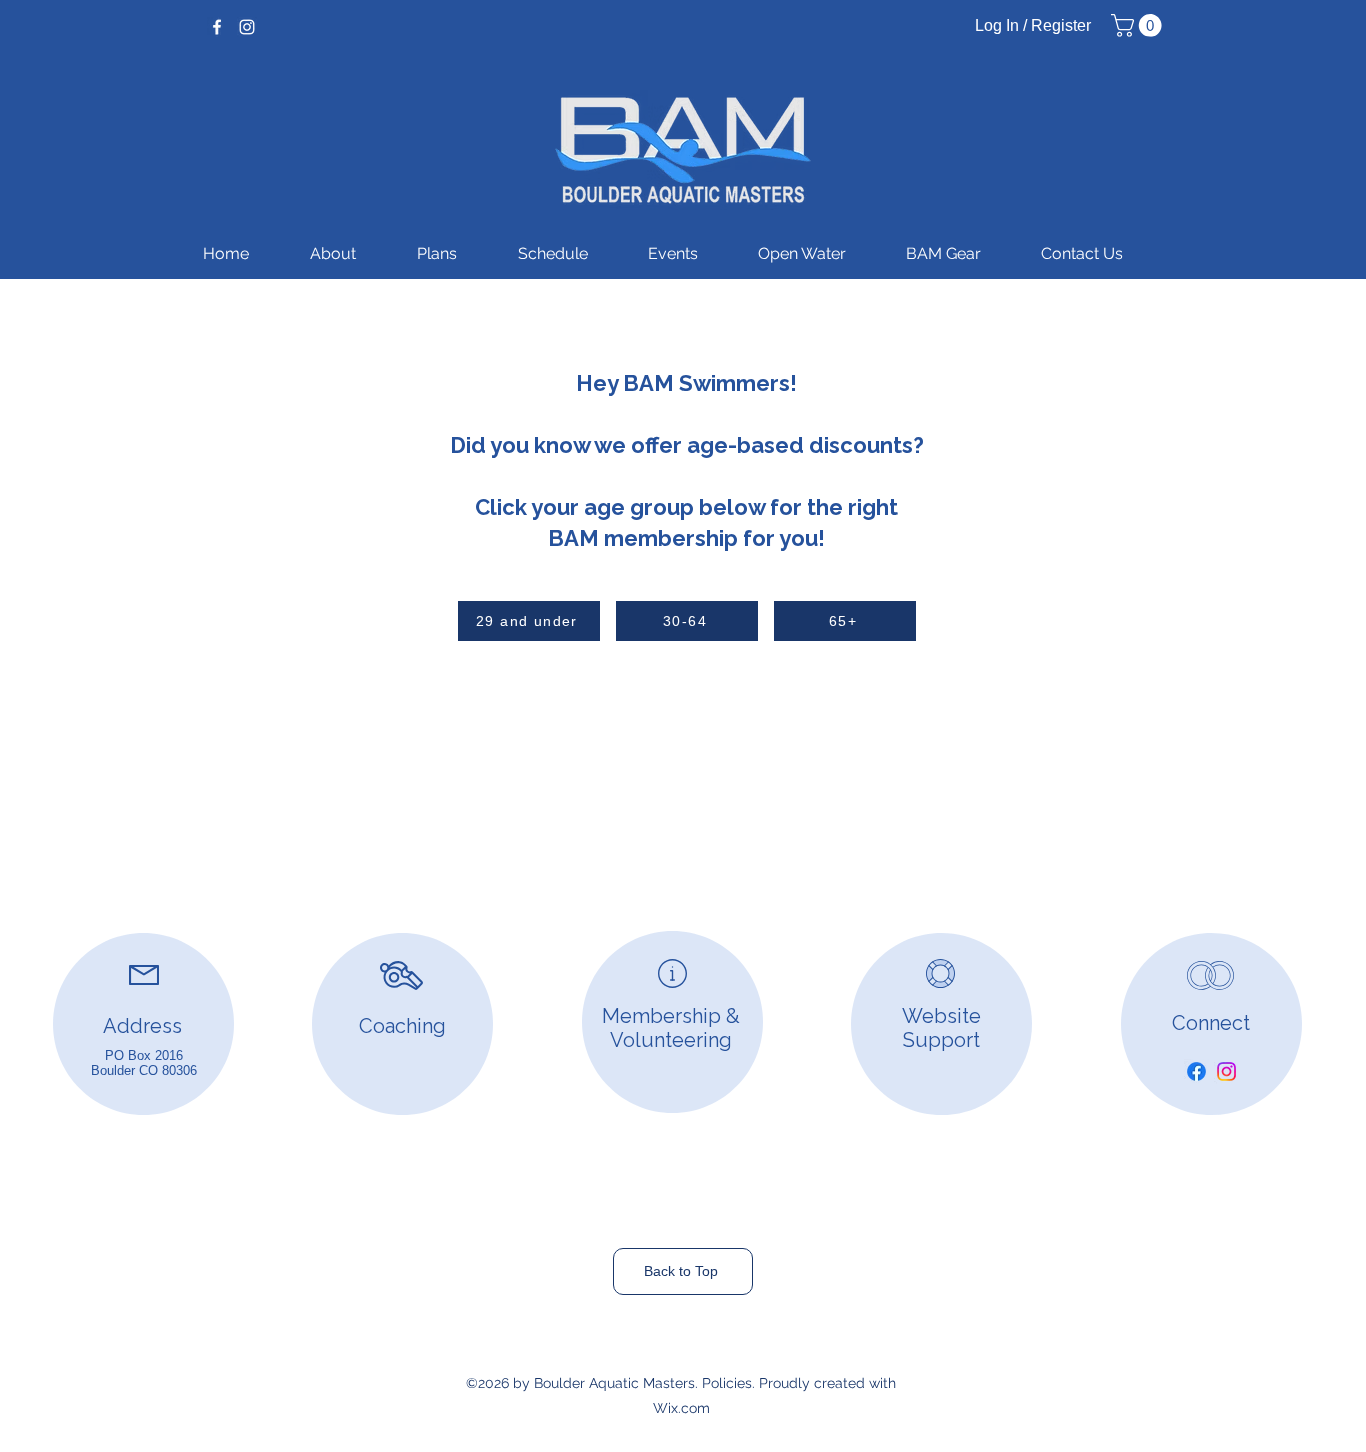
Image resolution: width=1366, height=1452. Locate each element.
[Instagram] (247, 27)
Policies (727, 1383)
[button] (1139, 25)
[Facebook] (217, 27)
